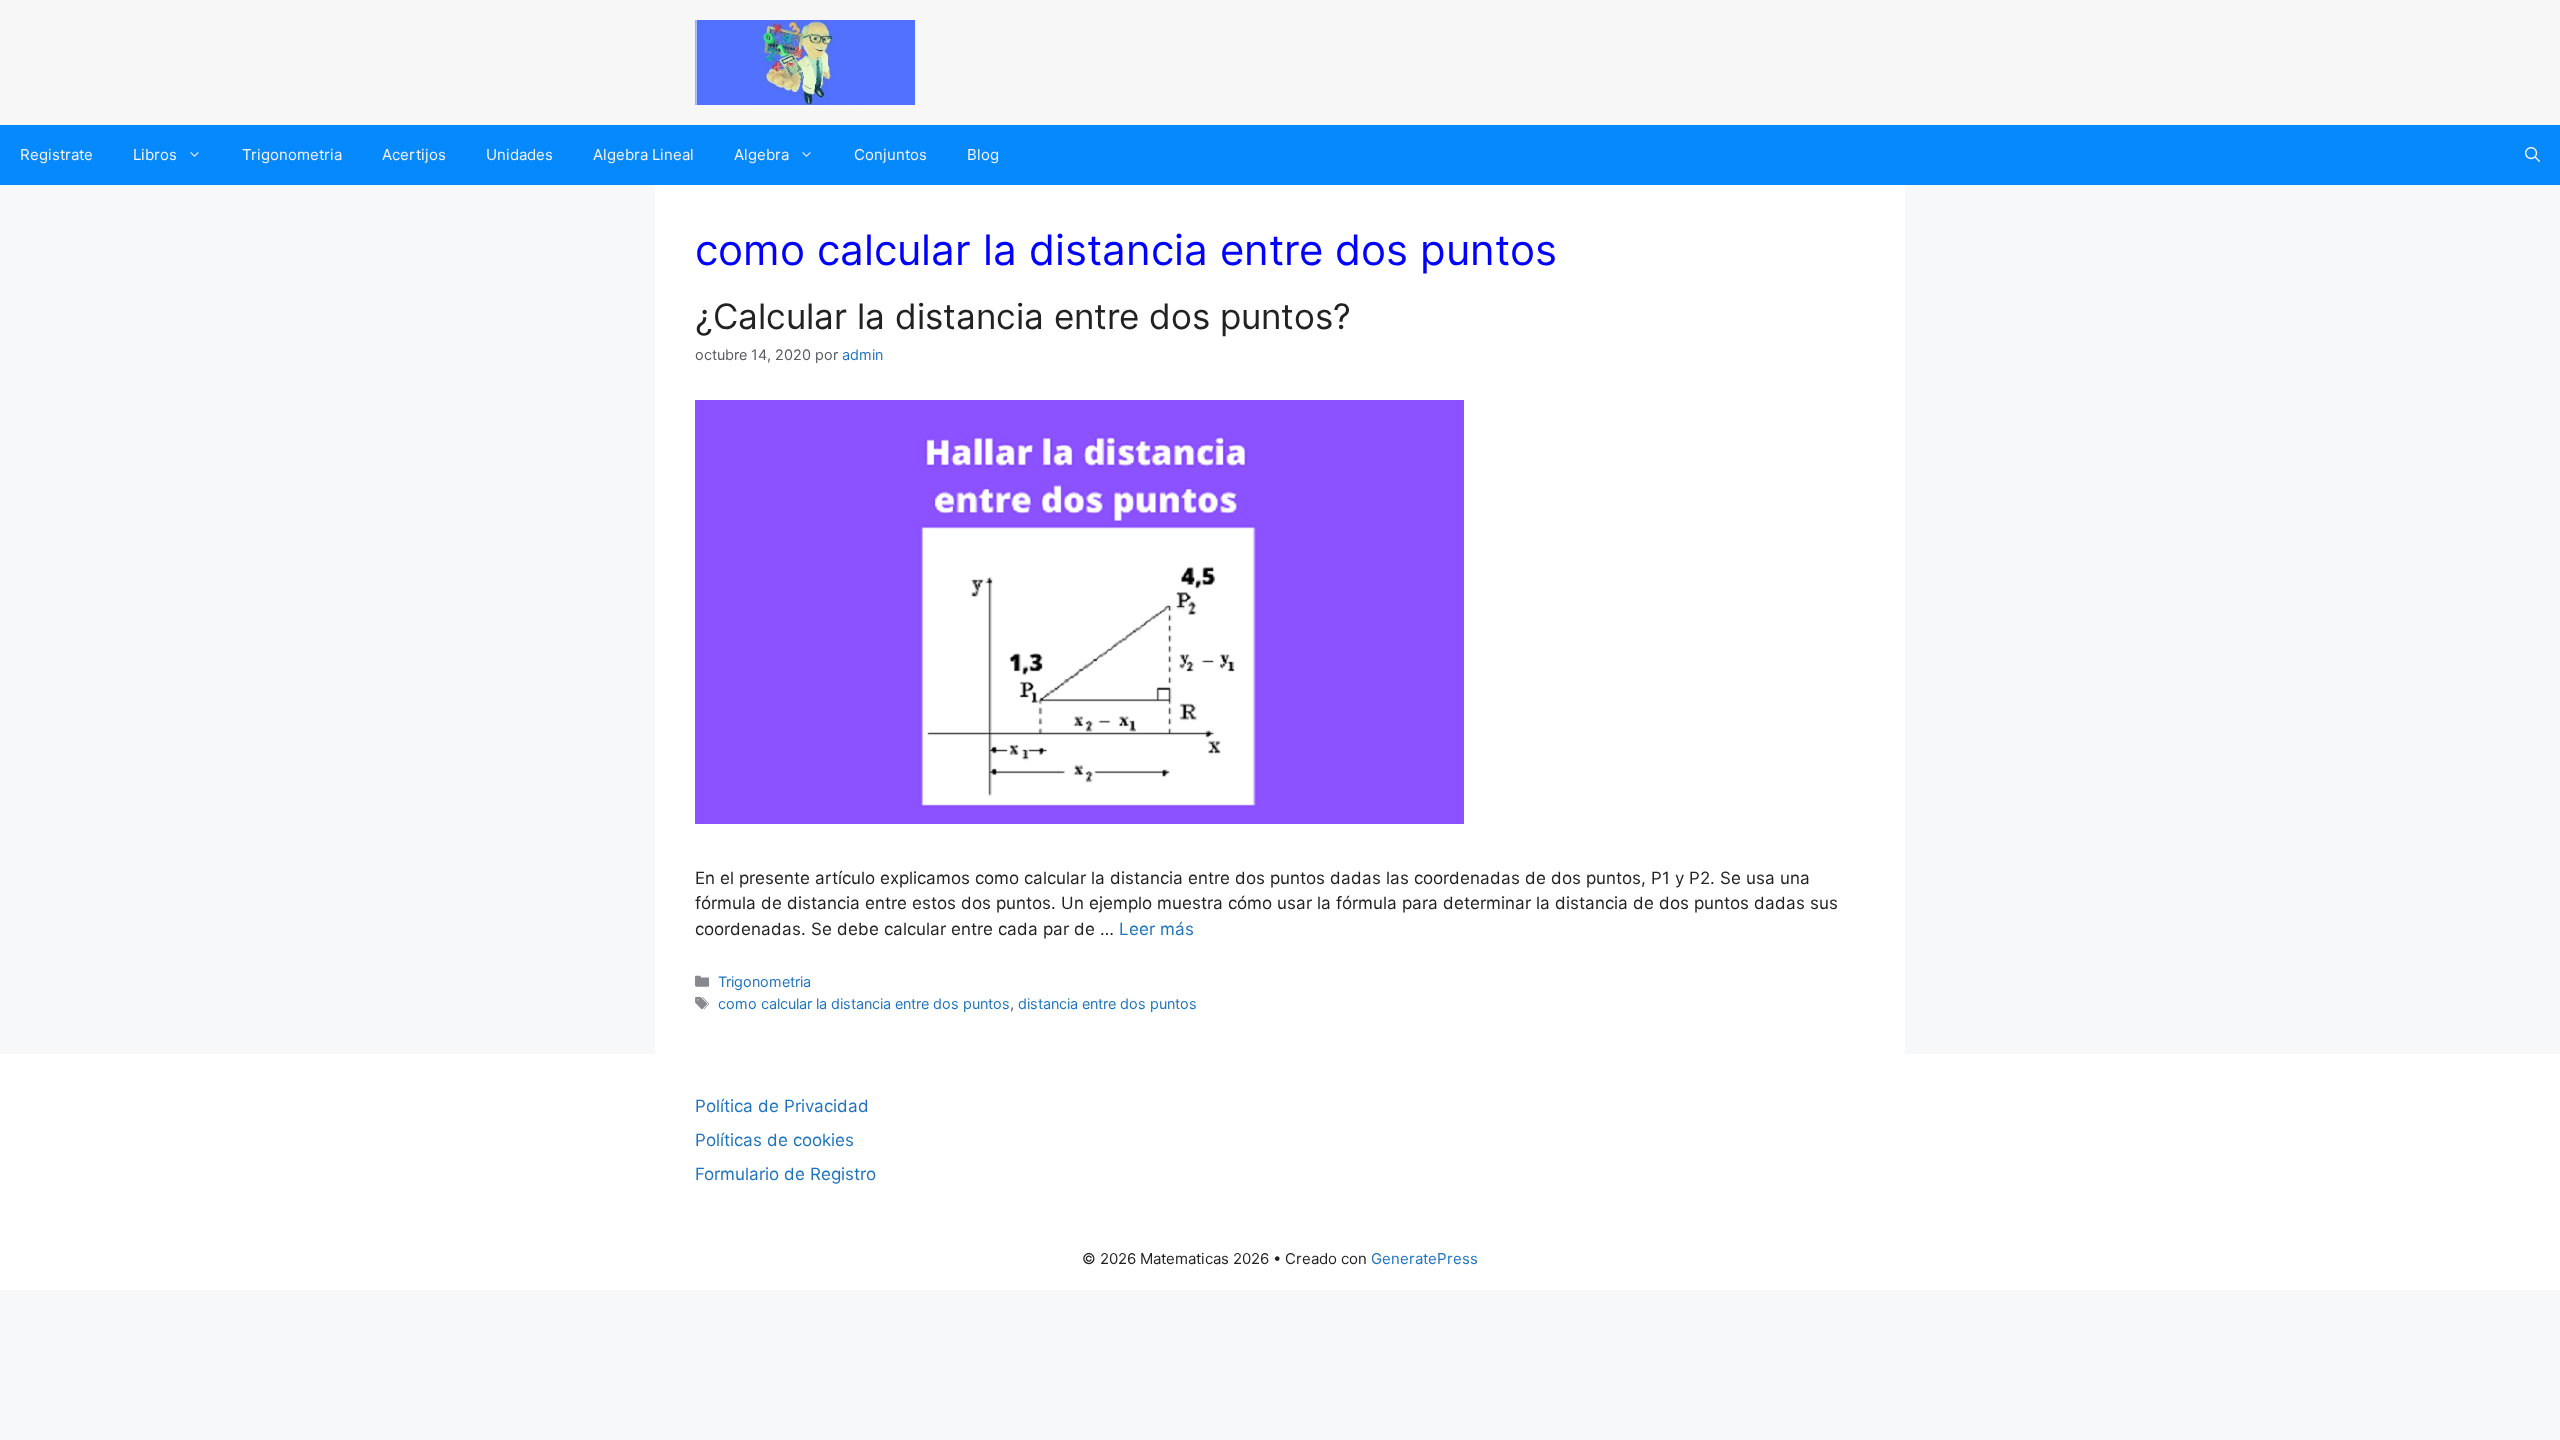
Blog (983, 154)
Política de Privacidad (782, 1106)
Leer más (1156, 929)
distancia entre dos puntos (1107, 1003)
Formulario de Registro (785, 1174)
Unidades (519, 154)
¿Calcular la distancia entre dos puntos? (1023, 316)
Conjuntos (890, 154)
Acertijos (414, 154)
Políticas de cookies (774, 1140)
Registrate (56, 154)
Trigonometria (292, 154)
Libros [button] (155, 154)
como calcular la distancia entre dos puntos (864, 1003)
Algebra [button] (761, 154)
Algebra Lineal (643, 154)
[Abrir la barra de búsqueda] (2532, 155)
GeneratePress (1424, 1258)
